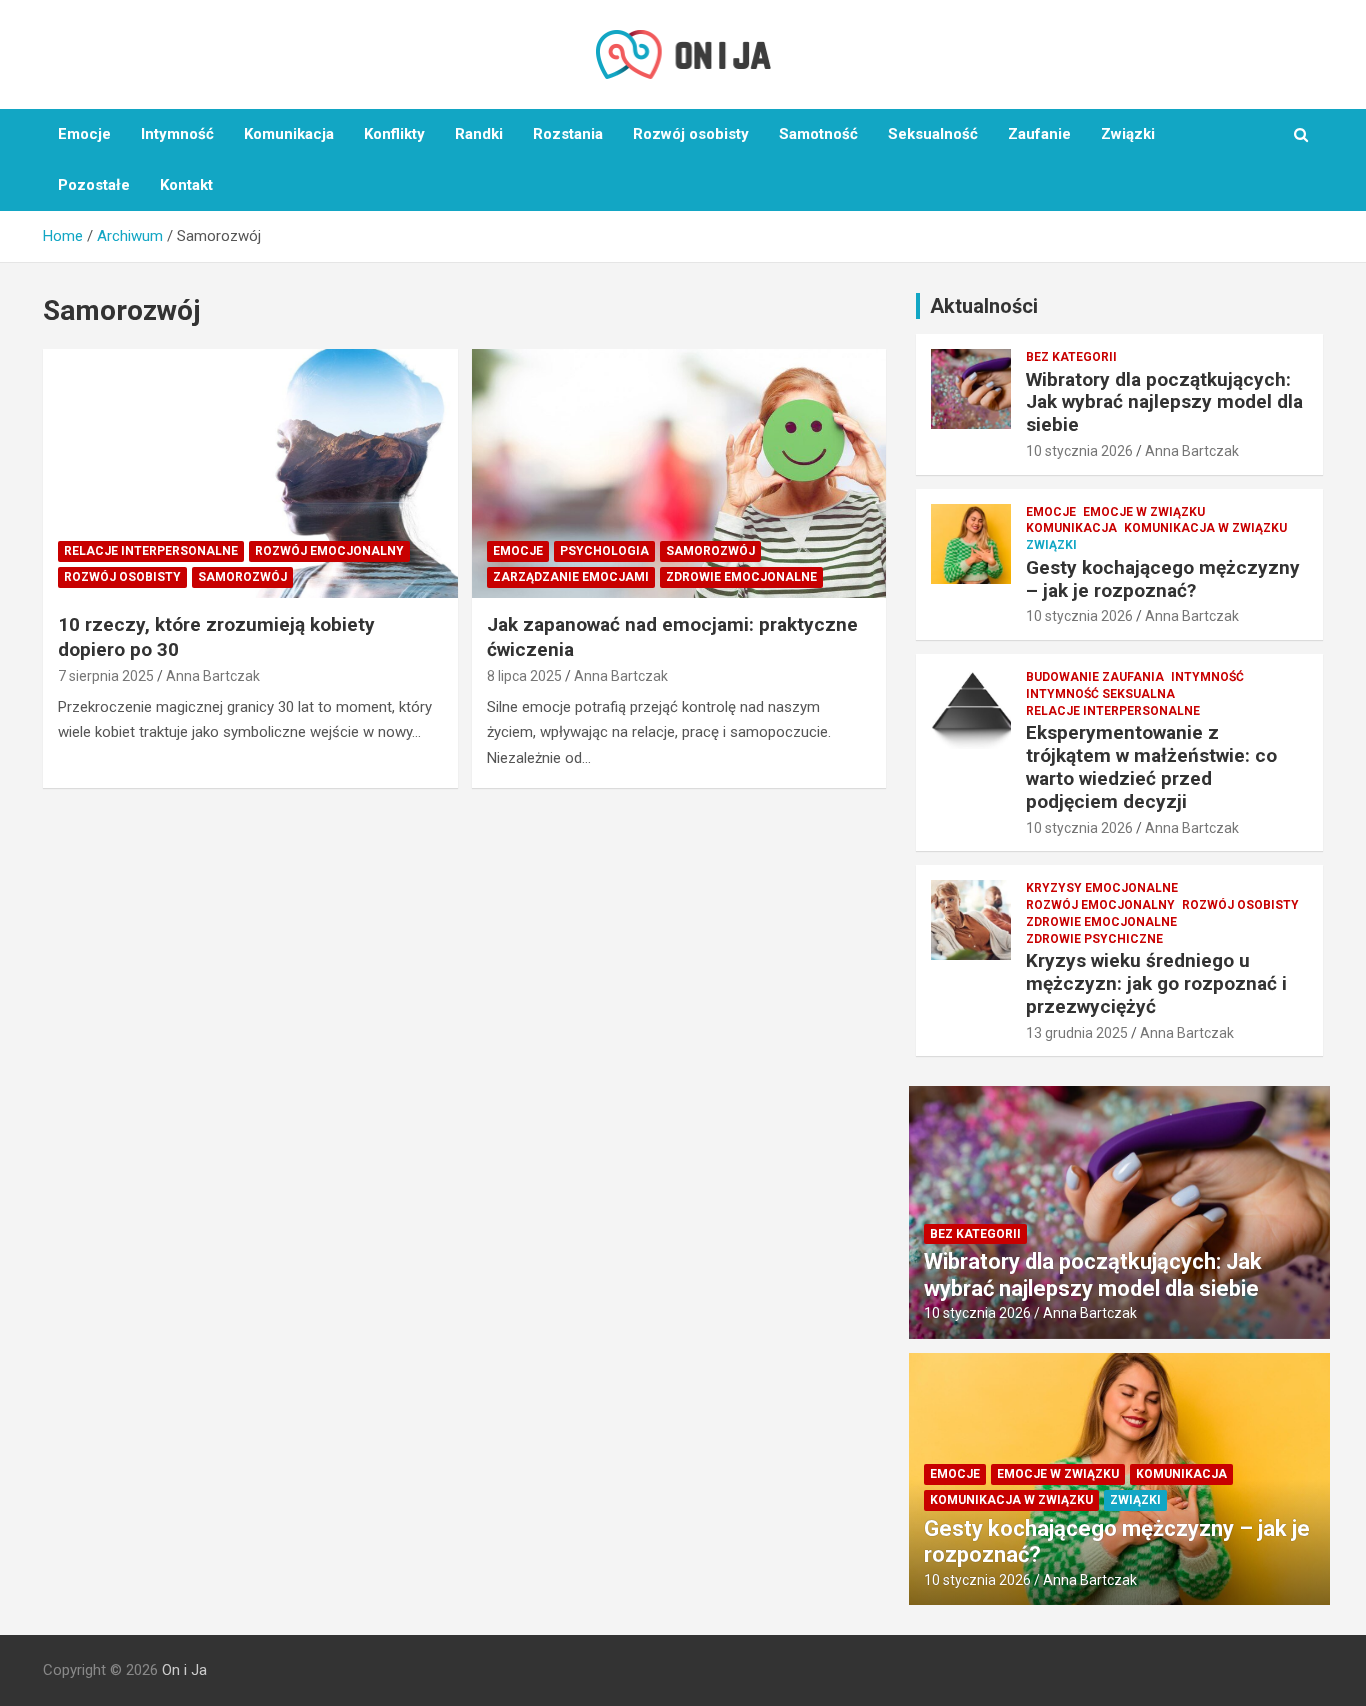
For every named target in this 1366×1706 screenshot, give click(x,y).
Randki (479, 134)
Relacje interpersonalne (151, 551)
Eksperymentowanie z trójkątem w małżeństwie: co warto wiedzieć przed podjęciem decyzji (1151, 766)
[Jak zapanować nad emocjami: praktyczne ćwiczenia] (678, 473)
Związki (1128, 134)
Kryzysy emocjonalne (1102, 888)
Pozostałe (94, 185)
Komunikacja (289, 134)
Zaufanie (1039, 134)
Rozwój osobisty (691, 134)
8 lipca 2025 (524, 676)
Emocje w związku (1144, 512)
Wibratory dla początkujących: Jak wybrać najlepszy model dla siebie (1164, 402)
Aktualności (984, 306)
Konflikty (394, 134)
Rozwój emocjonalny (329, 551)
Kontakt (186, 185)
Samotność (818, 134)
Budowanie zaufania (1095, 677)
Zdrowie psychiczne (1094, 939)
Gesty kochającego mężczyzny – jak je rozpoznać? (1163, 579)
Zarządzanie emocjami (571, 577)
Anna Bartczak (213, 676)
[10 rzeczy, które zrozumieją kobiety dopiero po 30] (250, 473)
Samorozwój (242, 577)
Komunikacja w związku (1205, 528)
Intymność (177, 134)
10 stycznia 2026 (1079, 451)
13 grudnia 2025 (1077, 1033)
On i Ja (184, 1670)
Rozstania (568, 134)
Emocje (84, 134)
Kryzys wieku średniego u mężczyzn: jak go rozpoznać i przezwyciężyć (1156, 983)
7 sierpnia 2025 (106, 676)
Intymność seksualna (1100, 694)
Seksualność (933, 134)
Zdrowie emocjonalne (741, 577)
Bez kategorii (1071, 357)
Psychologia (604, 551)
